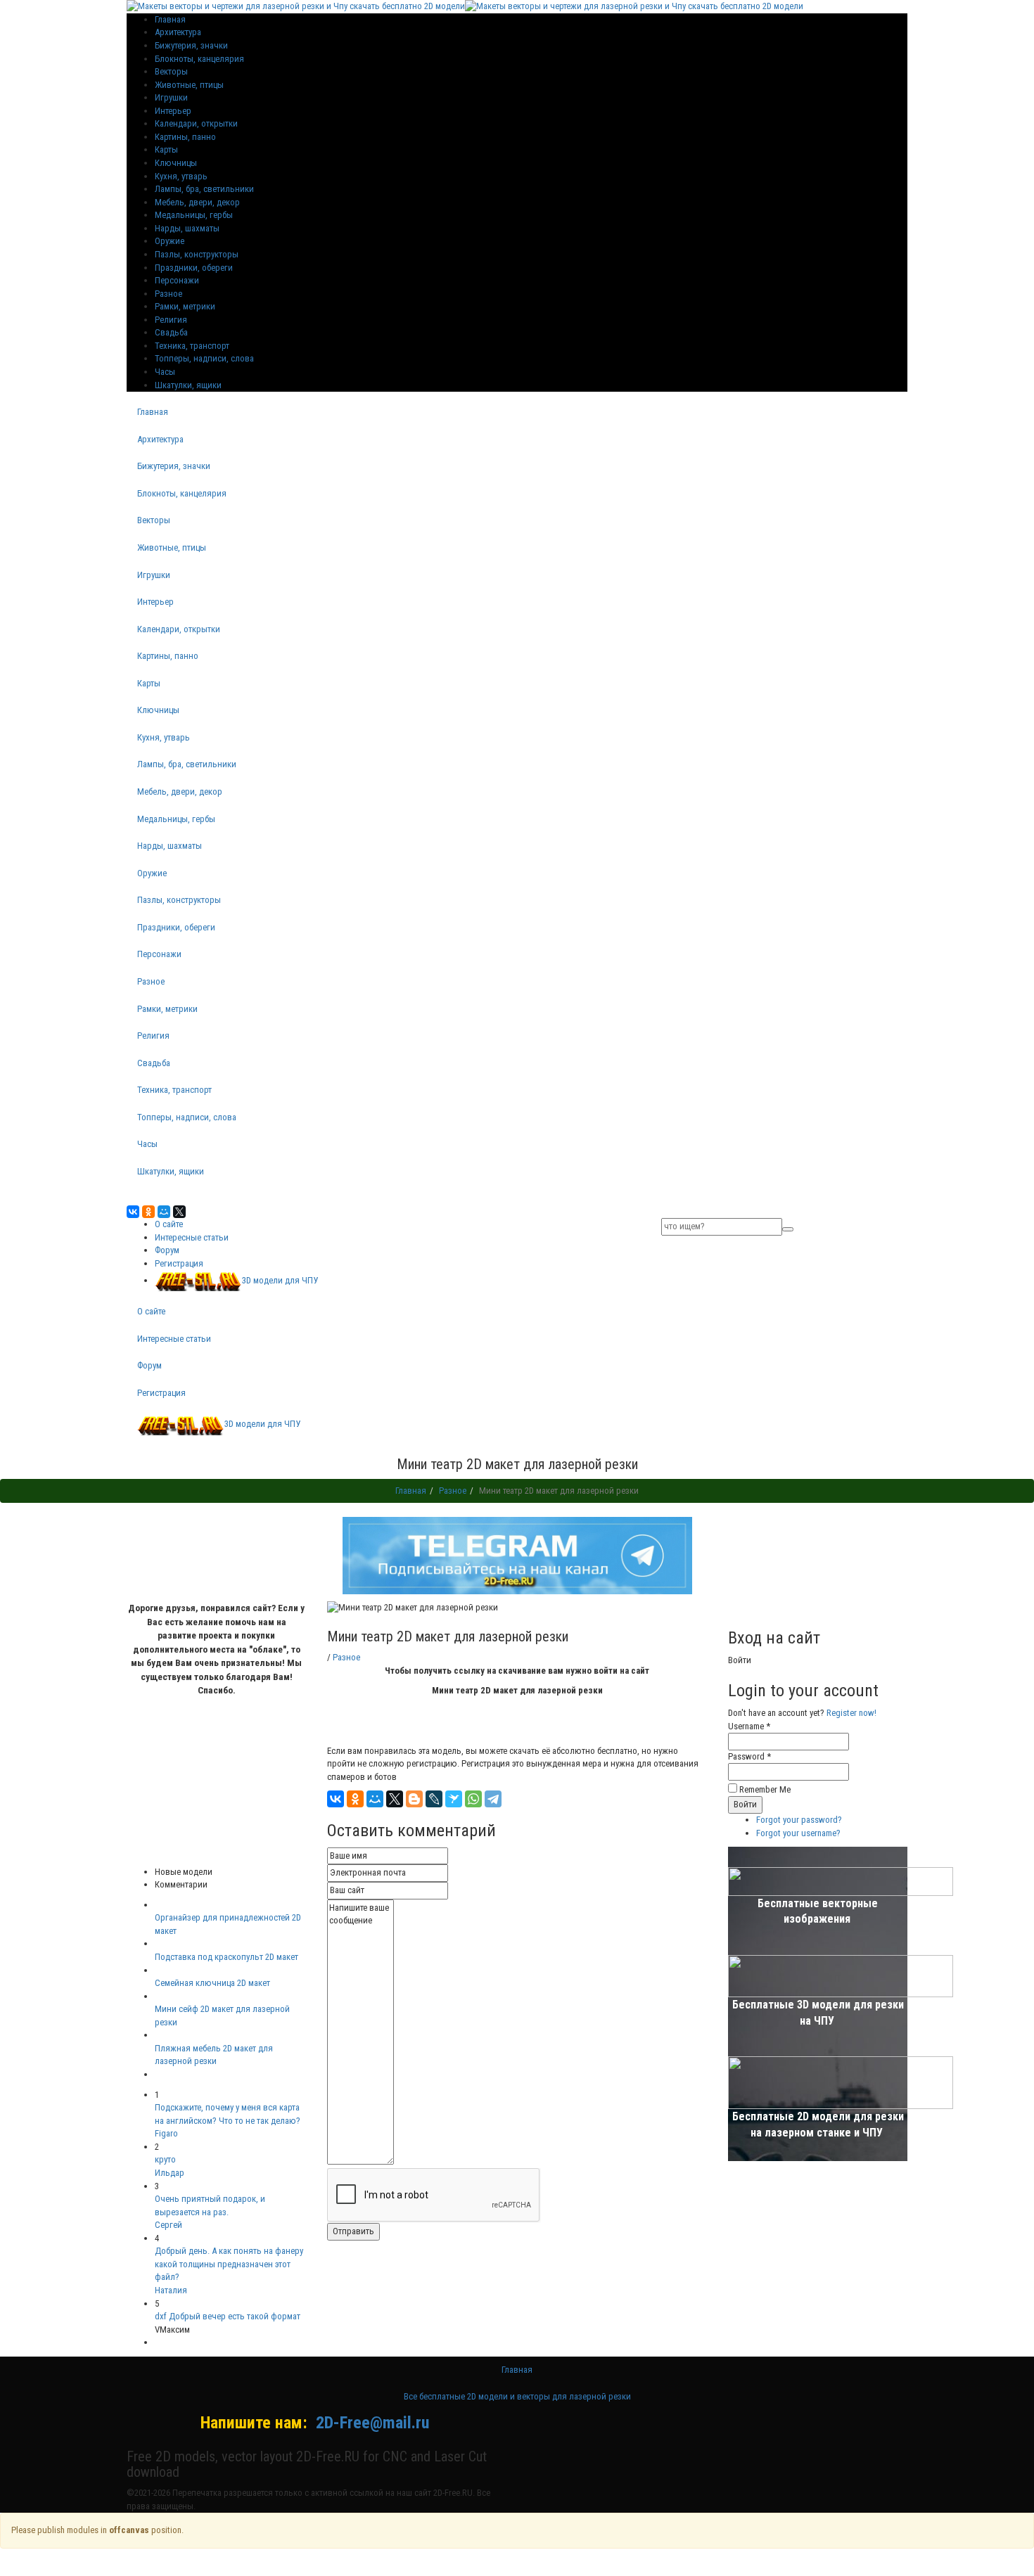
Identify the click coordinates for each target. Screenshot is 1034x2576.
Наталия (171, 2290)
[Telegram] (493, 1799)
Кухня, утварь (181, 176)
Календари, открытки (196, 123)
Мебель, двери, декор (197, 202)
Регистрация (179, 1263)
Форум (167, 1250)
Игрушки (171, 97)
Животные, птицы (189, 85)
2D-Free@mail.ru (372, 2423)
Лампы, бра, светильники (204, 189)
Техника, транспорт (192, 346)
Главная (153, 412)
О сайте (169, 1224)
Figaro (166, 2133)
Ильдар (170, 2173)
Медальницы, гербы (194, 215)
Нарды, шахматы (187, 228)
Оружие (170, 241)
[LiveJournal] (434, 1799)
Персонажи (177, 280)
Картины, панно (185, 137)
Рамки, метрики (185, 306)
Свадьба (171, 332)
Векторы (171, 71)
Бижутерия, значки (191, 45)
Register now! (851, 1713)
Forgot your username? (798, 1833)
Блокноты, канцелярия (199, 59)
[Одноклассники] (148, 1212)
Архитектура (178, 32)
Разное (168, 294)
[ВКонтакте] (133, 1212)
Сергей (168, 2225)
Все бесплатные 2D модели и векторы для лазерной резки (517, 2396)
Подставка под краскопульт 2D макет (226, 1957)
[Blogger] (414, 1799)
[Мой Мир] (164, 1212)
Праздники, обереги (194, 268)
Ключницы (176, 163)
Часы (165, 372)
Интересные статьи (192, 1237)
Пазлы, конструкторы (197, 254)
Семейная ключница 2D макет (212, 1983)
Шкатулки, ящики (188, 385)
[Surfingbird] (454, 1799)
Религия (171, 320)
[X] (179, 1212)
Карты (166, 149)
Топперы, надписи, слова (204, 358)
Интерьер (173, 111)
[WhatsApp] (473, 1799)
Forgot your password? (799, 1820)
